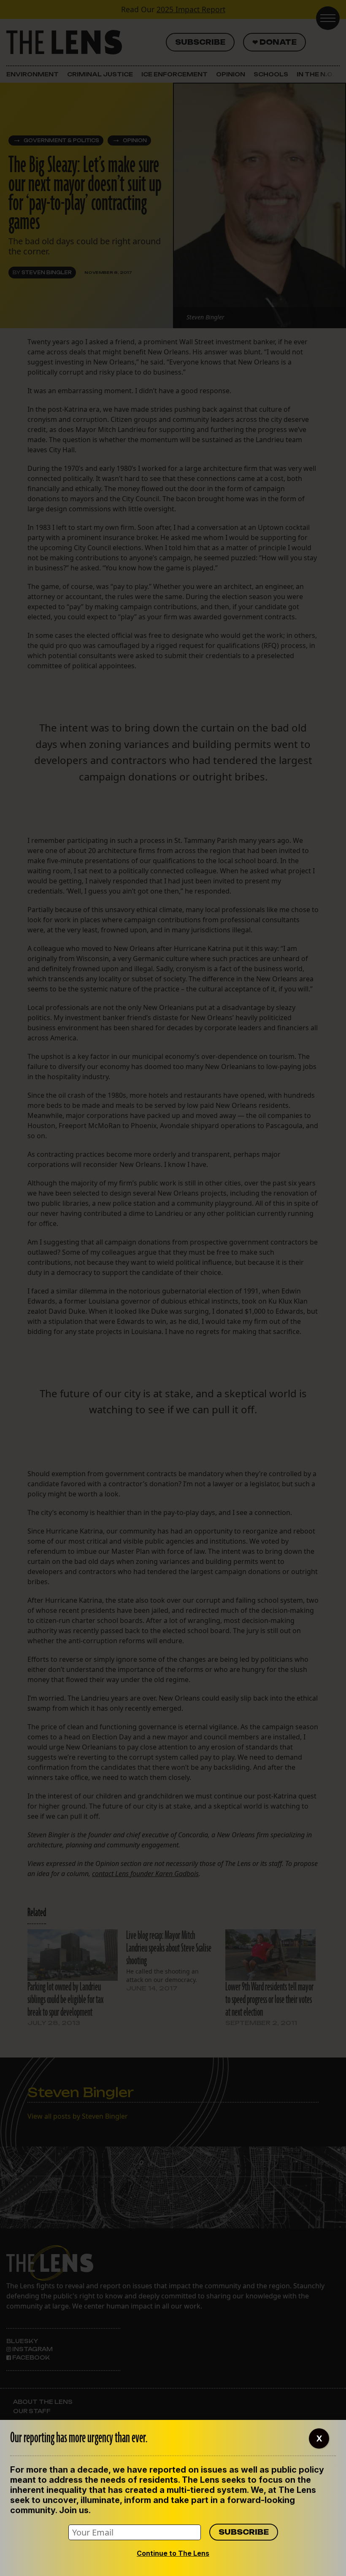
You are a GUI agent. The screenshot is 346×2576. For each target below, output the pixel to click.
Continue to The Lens (173, 2553)
